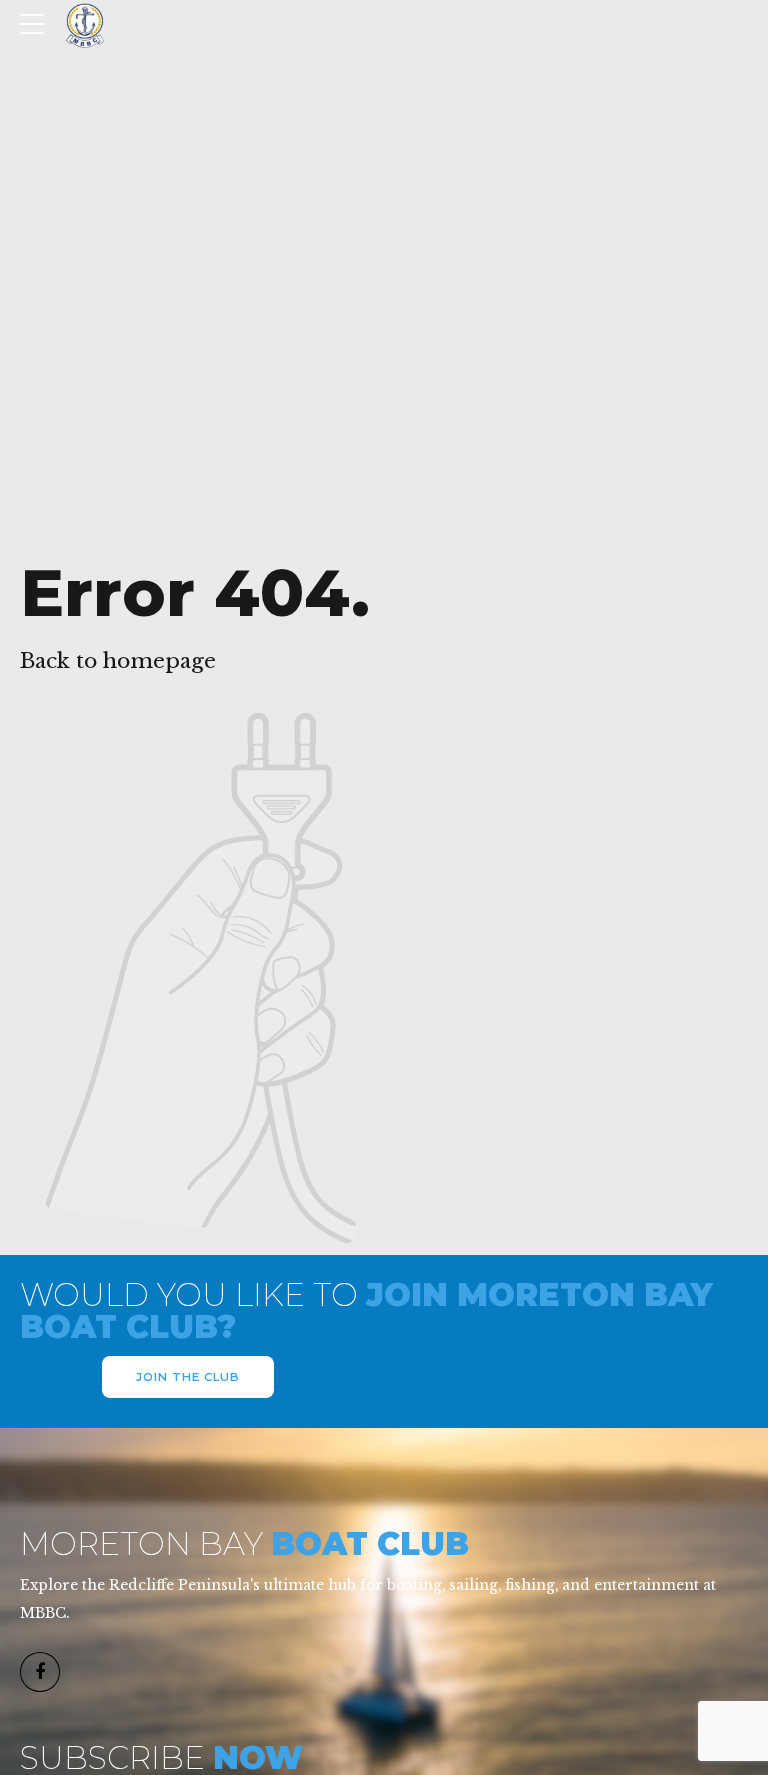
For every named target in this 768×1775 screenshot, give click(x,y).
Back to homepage (118, 661)
